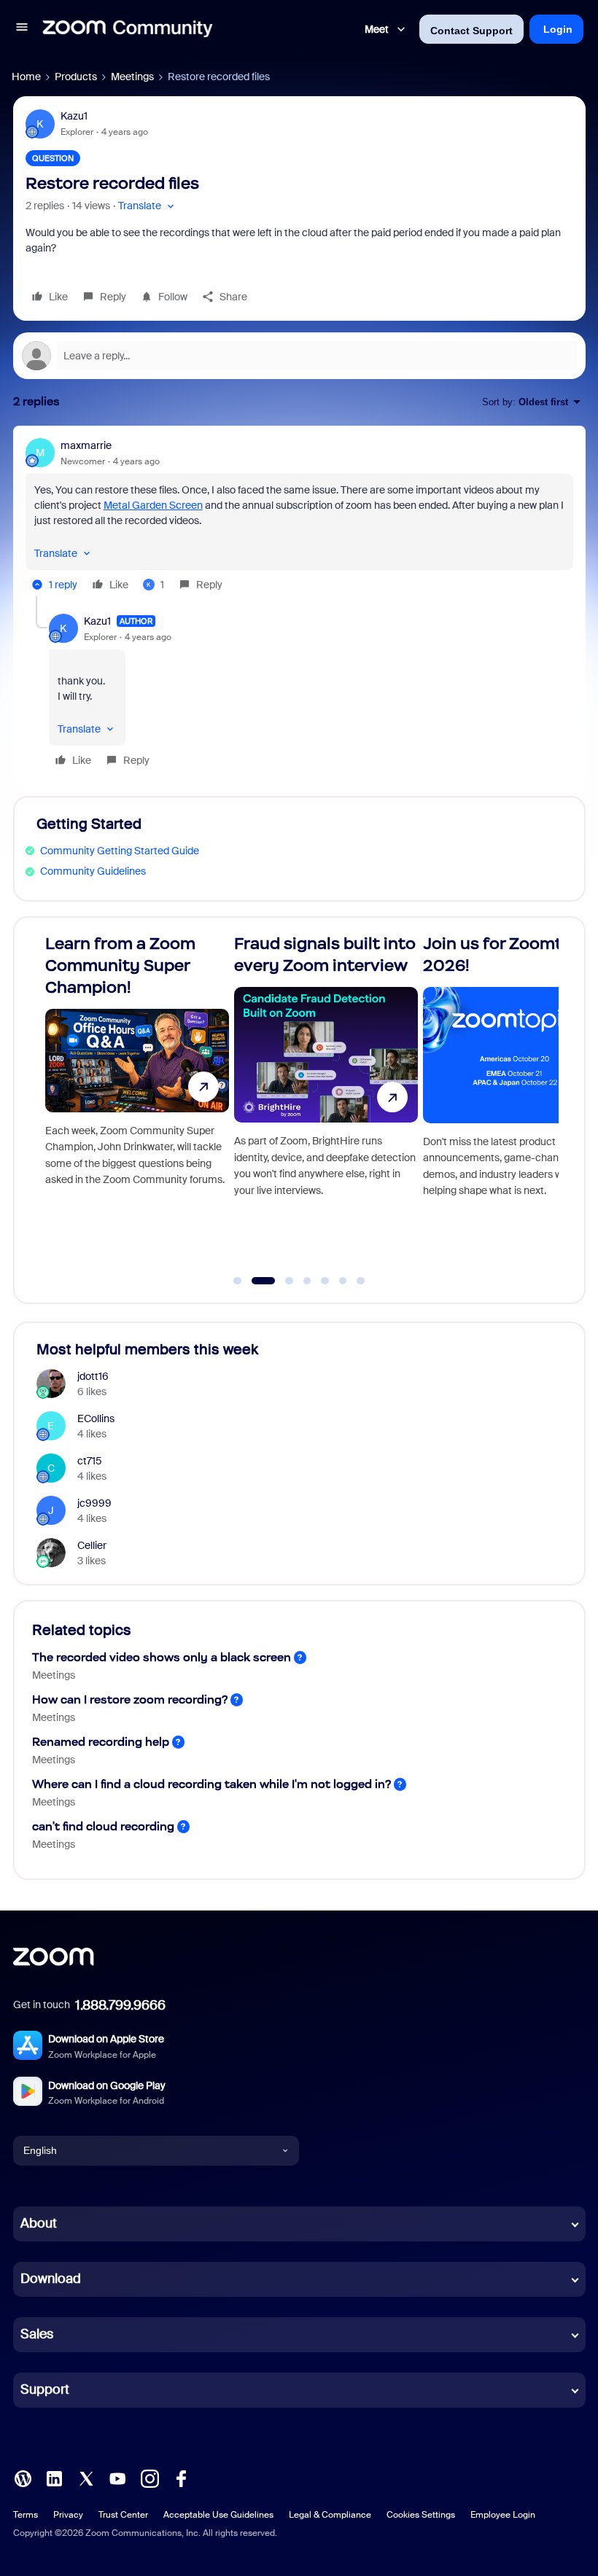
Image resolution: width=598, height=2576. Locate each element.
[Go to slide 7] (361, 1281)
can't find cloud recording (103, 1826)
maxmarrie (86, 445)
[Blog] (23, 2477)
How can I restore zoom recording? (130, 1699)
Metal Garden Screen (153, 505)
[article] (299, 517)
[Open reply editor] (299, 356)
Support (45, 2389)
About (39, 2223)
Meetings (132, 77)
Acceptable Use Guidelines (218, 2515)
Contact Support (471, 31)
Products (76, 77)
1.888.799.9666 (120, 2005)
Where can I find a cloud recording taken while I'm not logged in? (211, 1784)
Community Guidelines (93, 871)
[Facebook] (181, 2477)
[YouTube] (117, 2477)
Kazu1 (74, 116)
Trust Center (123, 2515)
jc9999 (94, 1503)
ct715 (90, 1461)
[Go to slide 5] (325, 1281)
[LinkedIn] (54, 2477)
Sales (37, 2334)
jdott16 (93, 1376)
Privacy (68, 2515)
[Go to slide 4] (307, 1281)
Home (26, 77)
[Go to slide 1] (238, 1281)
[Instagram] (149, 2477)
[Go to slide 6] (343, 1281)
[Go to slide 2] (255, 1281)
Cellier (92, 1545)
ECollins (96, 1418)
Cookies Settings (421, 2515)
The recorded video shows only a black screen (162, 1657)
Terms (26, 2515)
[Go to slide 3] (281, 1281)
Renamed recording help (101, 1742)
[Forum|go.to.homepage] (128, 29)
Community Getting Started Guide (120, 851)
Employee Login (503, 2515)
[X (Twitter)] (86, 2477)
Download (51, 2279)
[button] (22, 29)
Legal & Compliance (330, 2515)
